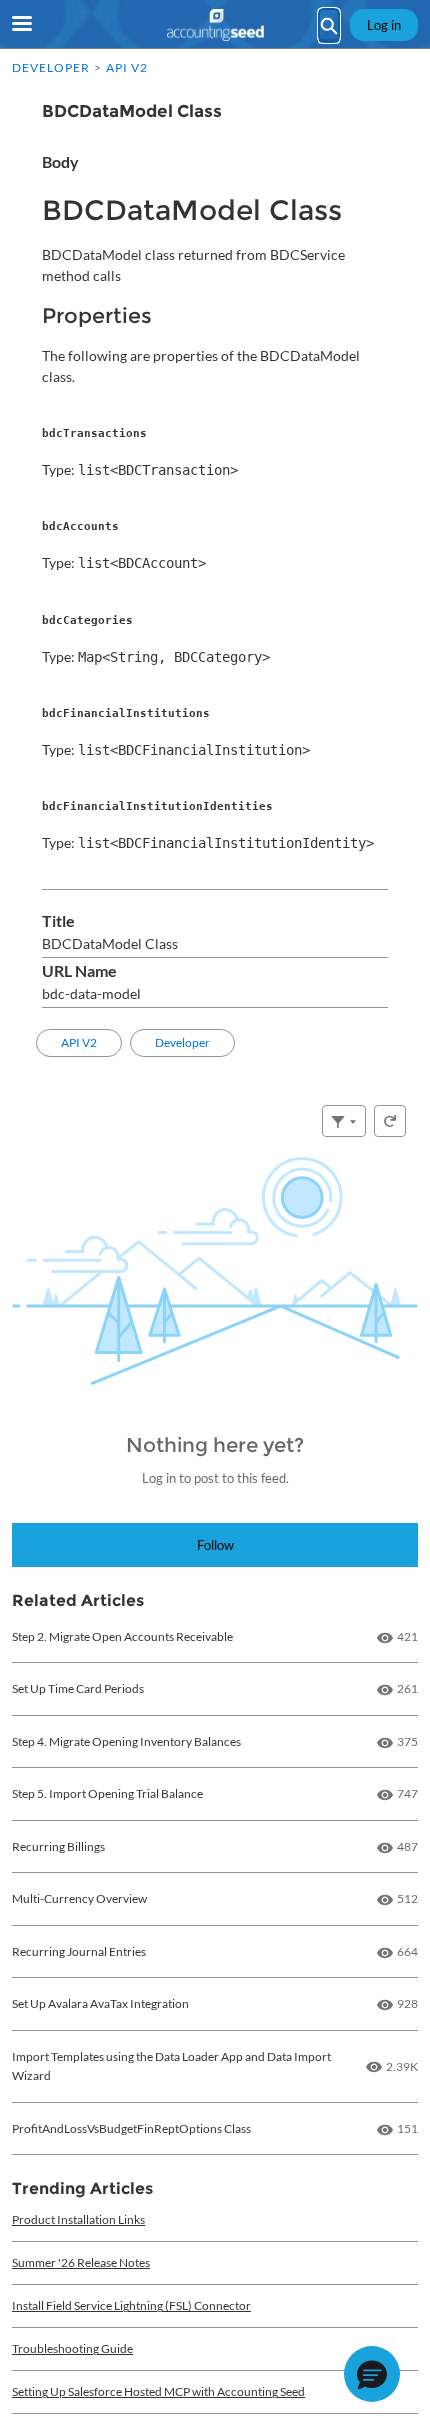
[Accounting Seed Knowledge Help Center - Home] (215, 25)
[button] (372, 2374)
